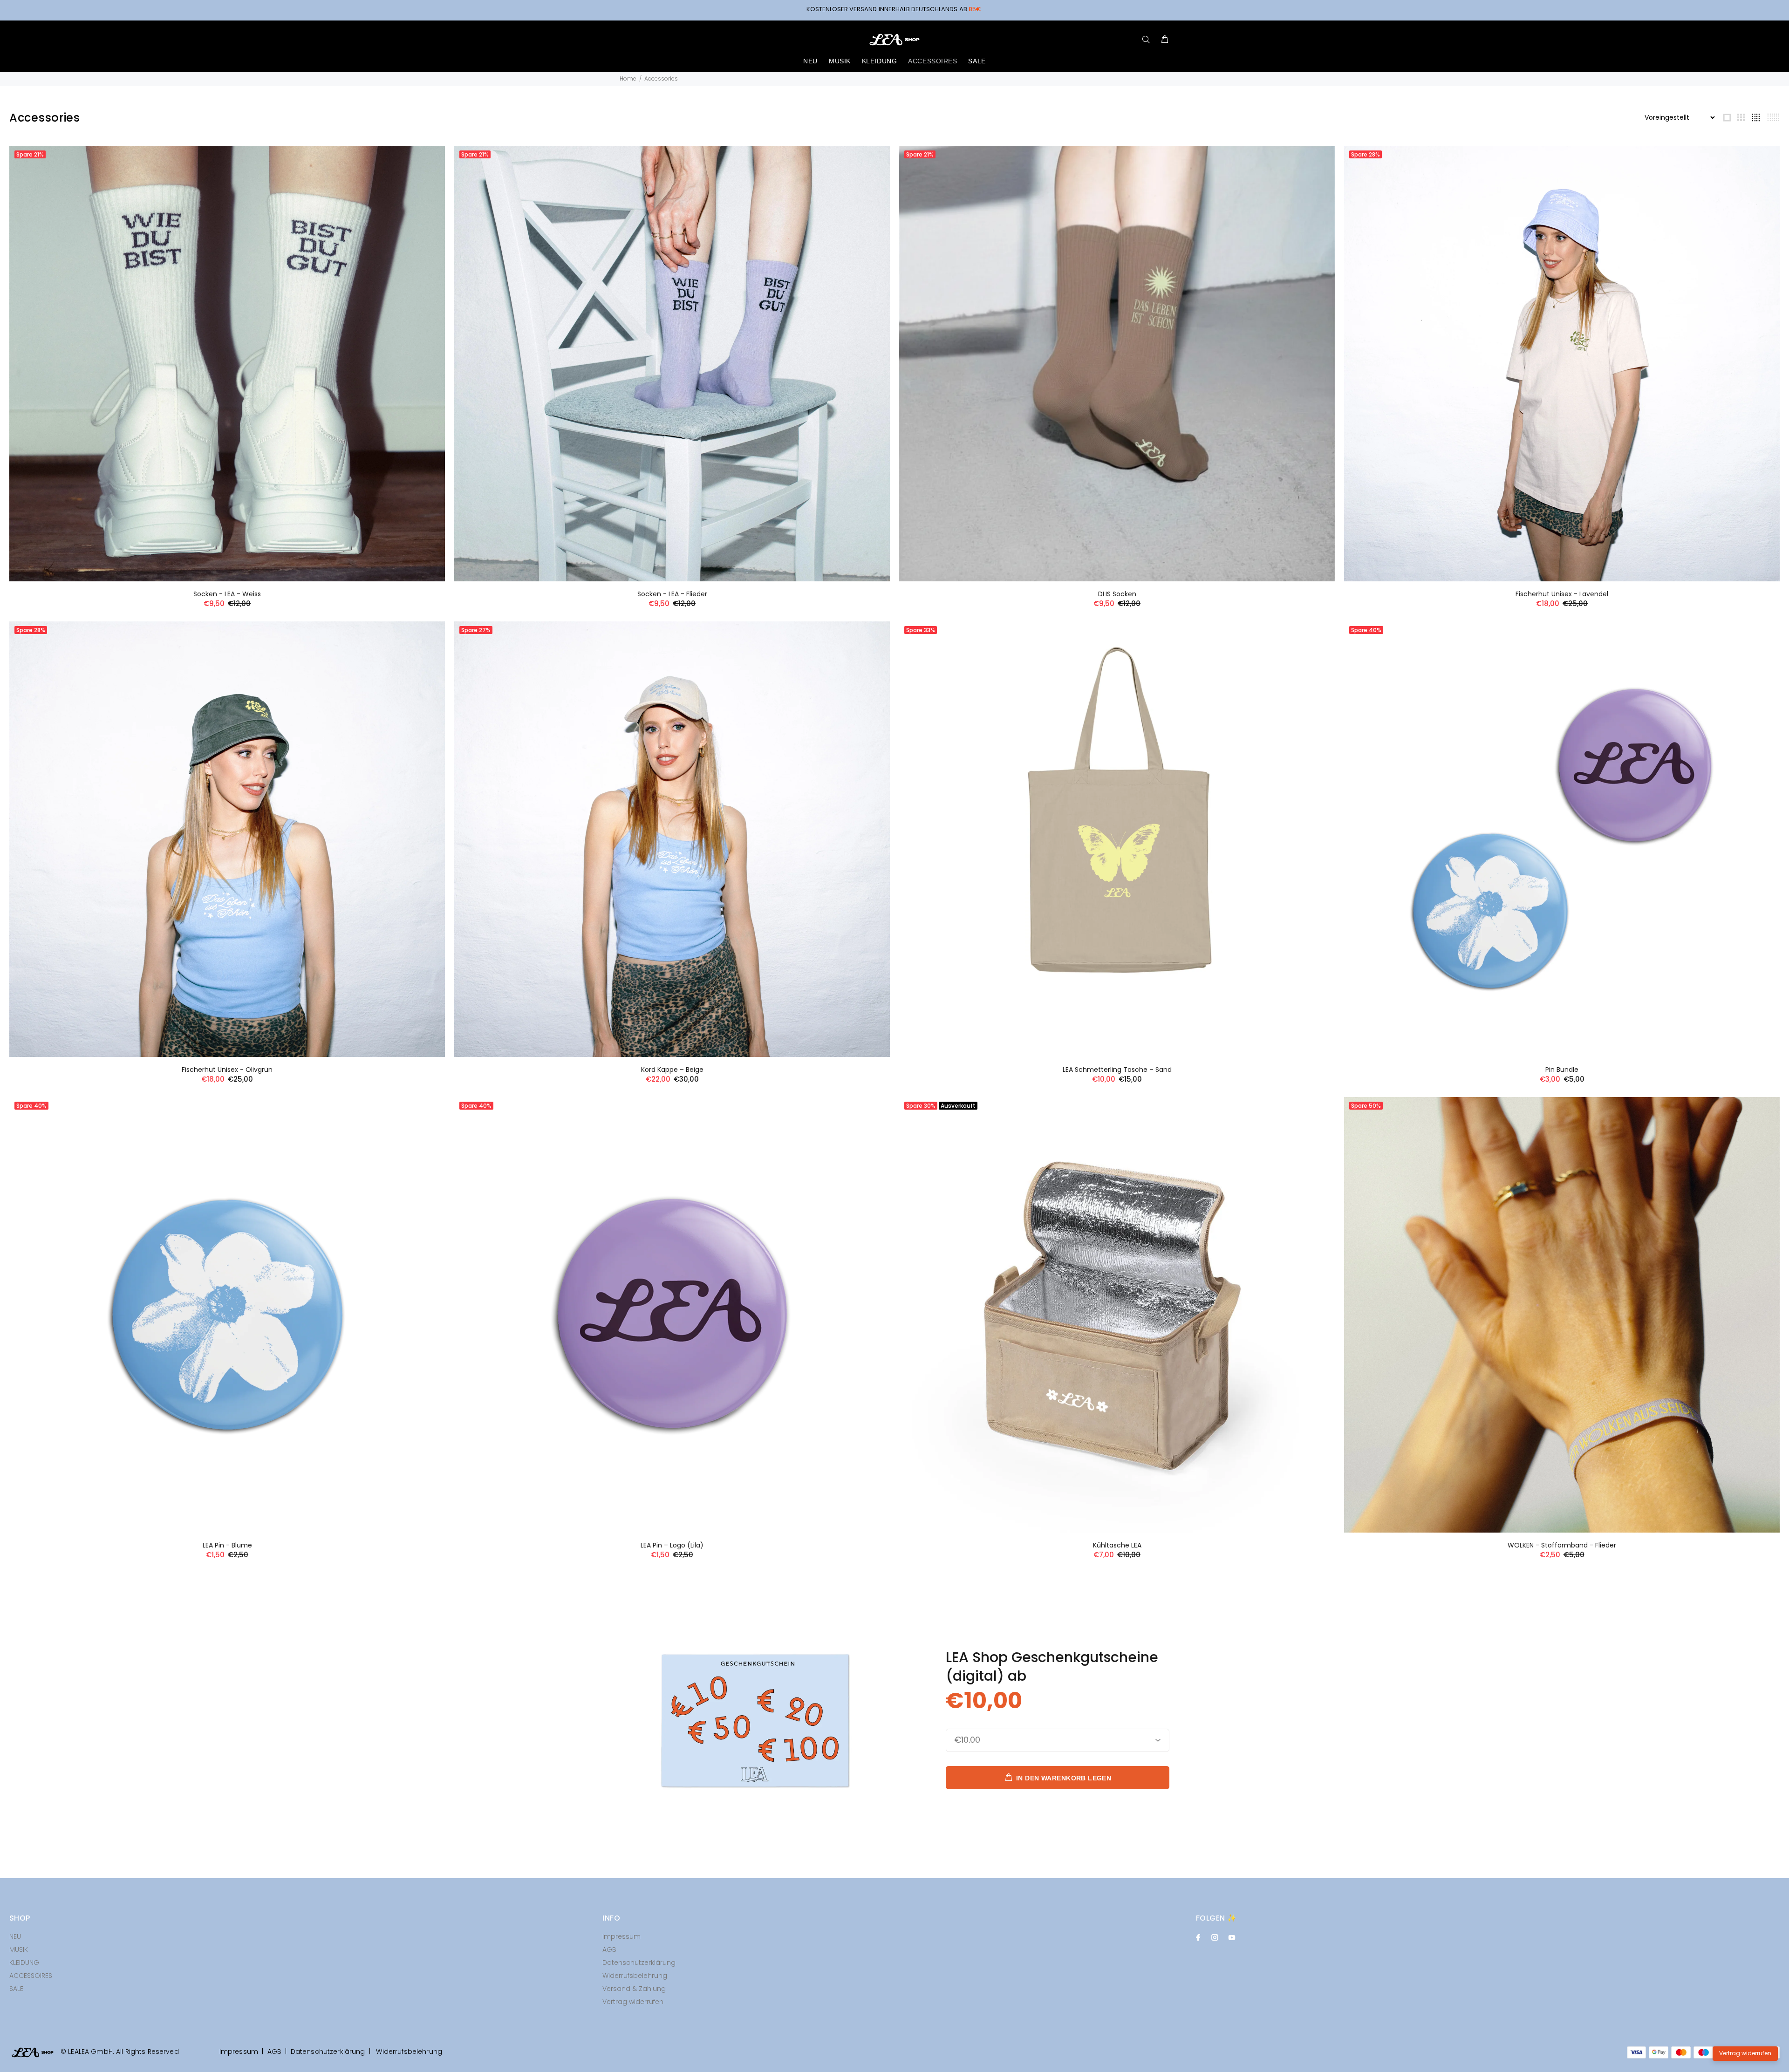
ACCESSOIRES (31, 1976)
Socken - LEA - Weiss (227, 594)
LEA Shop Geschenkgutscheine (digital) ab (1052, 1666)
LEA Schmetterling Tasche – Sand (1117, 1070)
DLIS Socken (1117, 594)
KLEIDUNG (24, 1963)
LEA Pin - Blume (227, 1545)
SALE (16, 1989)
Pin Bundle (1562, 1070)
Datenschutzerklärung (639, 1963)
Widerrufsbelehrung (635, 1976)
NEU (15, 1936)
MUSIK (19, 1949)
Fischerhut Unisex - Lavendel (1562, 594)
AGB (609, 1949)
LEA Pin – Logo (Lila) (672, 1545)
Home (628, 78)
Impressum (621, 1936)
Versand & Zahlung (634, 1989)
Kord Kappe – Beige (672, 1070)
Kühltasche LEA (1117, 1545)
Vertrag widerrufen (633, 2002)
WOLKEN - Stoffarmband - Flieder (1562, 1545)
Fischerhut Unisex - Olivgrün (227, 1070)
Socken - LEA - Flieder (672, 594)
